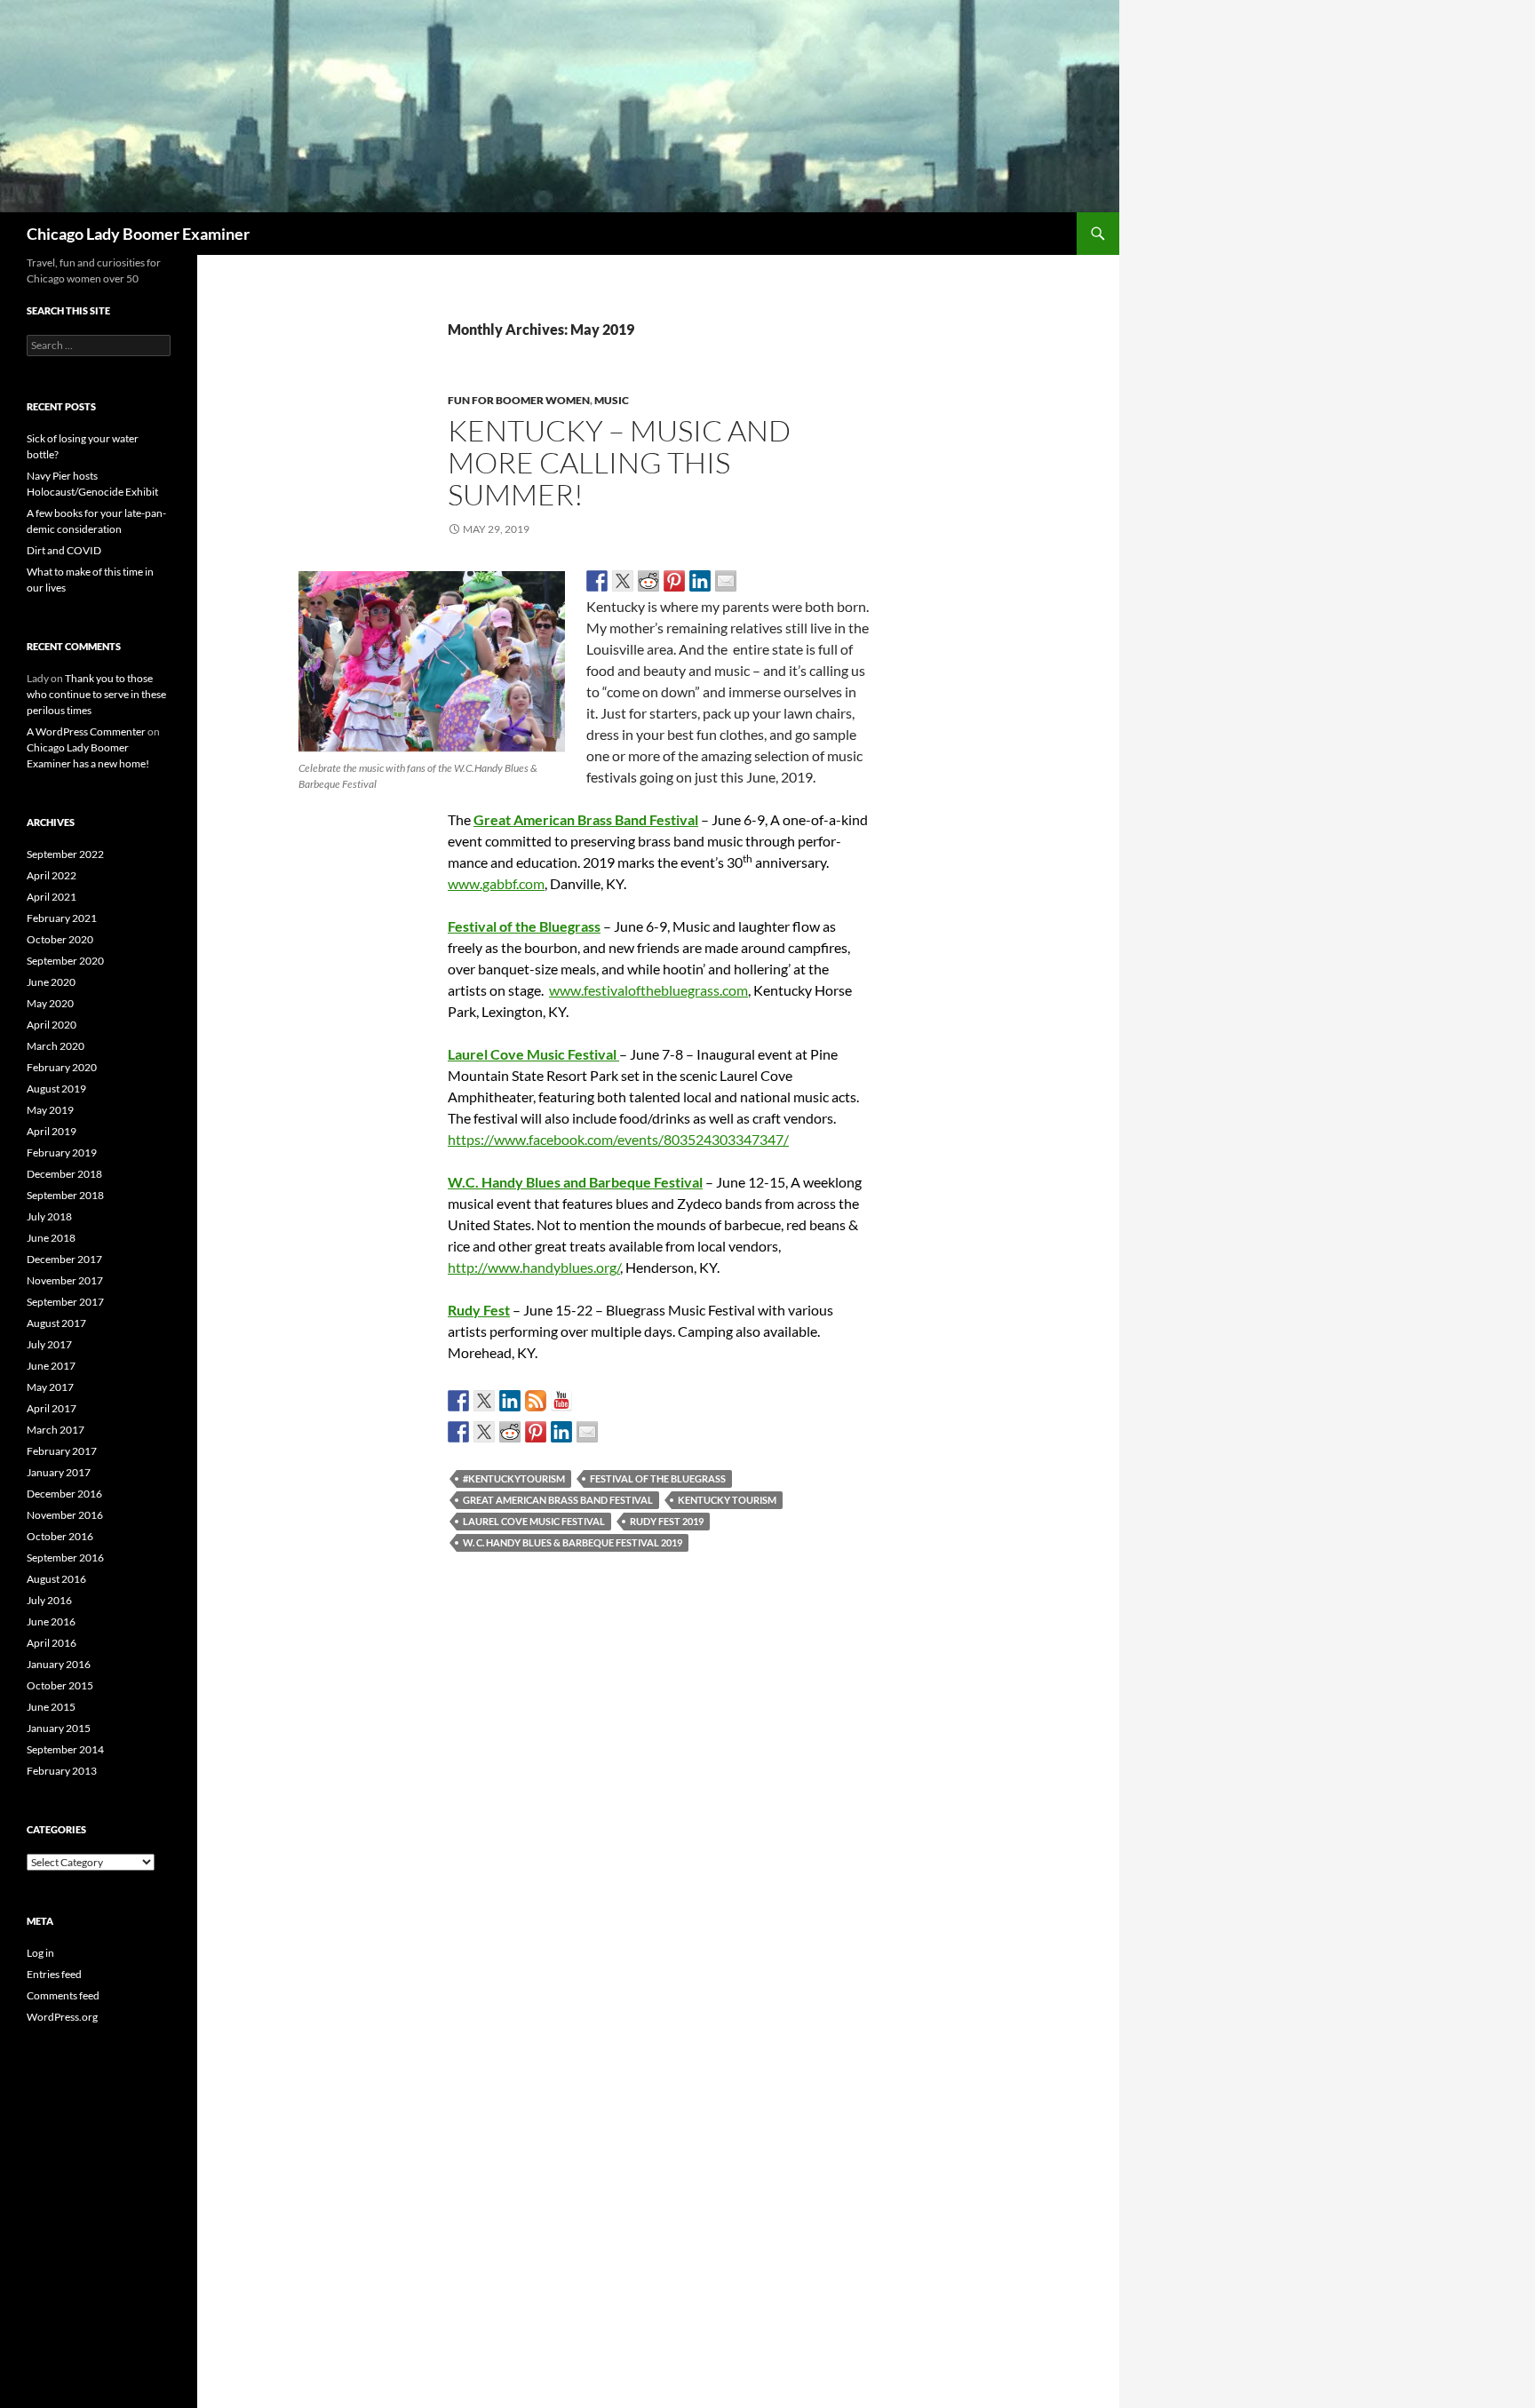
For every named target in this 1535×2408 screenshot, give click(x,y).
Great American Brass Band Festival (586, 819)
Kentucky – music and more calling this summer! (619, 462)
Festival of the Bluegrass (658, 1478)
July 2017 (49, 1344)
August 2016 (56, 1579)
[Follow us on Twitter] (484, 1401)
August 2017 (56, 1323)
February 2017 (62, 1451)
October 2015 (60, 1685)
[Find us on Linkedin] (510, 1401)
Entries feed (54, 1974)
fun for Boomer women (519, 400)
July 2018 (49, 1216)
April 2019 (52, 1131)
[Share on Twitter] (623, 581)
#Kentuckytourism (514, 1478)
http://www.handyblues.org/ (534, 1267)
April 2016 (52, 1643)
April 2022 (52, 875)
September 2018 (65, 1195)
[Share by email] (726, 581)
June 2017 (51, 1366)
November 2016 (65, 1515)
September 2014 (65, 1749)
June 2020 (51, 982)
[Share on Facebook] (597, 581)
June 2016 (51, 1621)
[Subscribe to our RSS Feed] (536, 1401)
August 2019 (56, 1089)
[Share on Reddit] (648, 581)
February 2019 (62, 1152)
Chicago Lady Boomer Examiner (138, 234)
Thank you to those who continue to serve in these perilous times (96, 694)
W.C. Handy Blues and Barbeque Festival (575, 1182)
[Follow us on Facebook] (458, 1401)
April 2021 (52, 897)
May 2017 (50, 1387)
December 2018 (64, 1174)
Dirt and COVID (64, 550)
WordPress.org (62, 2017)
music (612, 400)
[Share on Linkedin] (700, 581)
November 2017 (65, 1280)
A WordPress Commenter (86, 731)
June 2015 (51, 1707)
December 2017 (64, 1259)
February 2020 (62, 1067)
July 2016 (49, 1600)
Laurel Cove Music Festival (534, 1521)
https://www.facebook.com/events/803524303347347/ (618, 1139)
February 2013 (62, 1771)
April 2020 (52, 1025)
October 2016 (60, 1536)
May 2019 (50, 1110)
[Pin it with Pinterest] (674, 581)
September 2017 (65, 1302)
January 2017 (59, 1472)
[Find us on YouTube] (561, 1401)
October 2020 (60, 939)
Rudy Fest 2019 (667, 1521)
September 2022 (65, 854)
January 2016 (59, 1664)
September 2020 (65, 961)
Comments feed (63, 1995)
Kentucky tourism (727, 1500)
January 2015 (59, 1728)
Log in (40, 1953)
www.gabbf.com (496, 883)
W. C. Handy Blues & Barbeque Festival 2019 (573, 1542)
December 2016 (64, 1494)
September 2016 (65, 1558)
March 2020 (56, 1046)
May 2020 (50, 1003)
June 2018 (51, 1238)
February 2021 (62, 918)
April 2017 (52, 1408)
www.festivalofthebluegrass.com (648, 990)
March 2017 (56, 1430)
